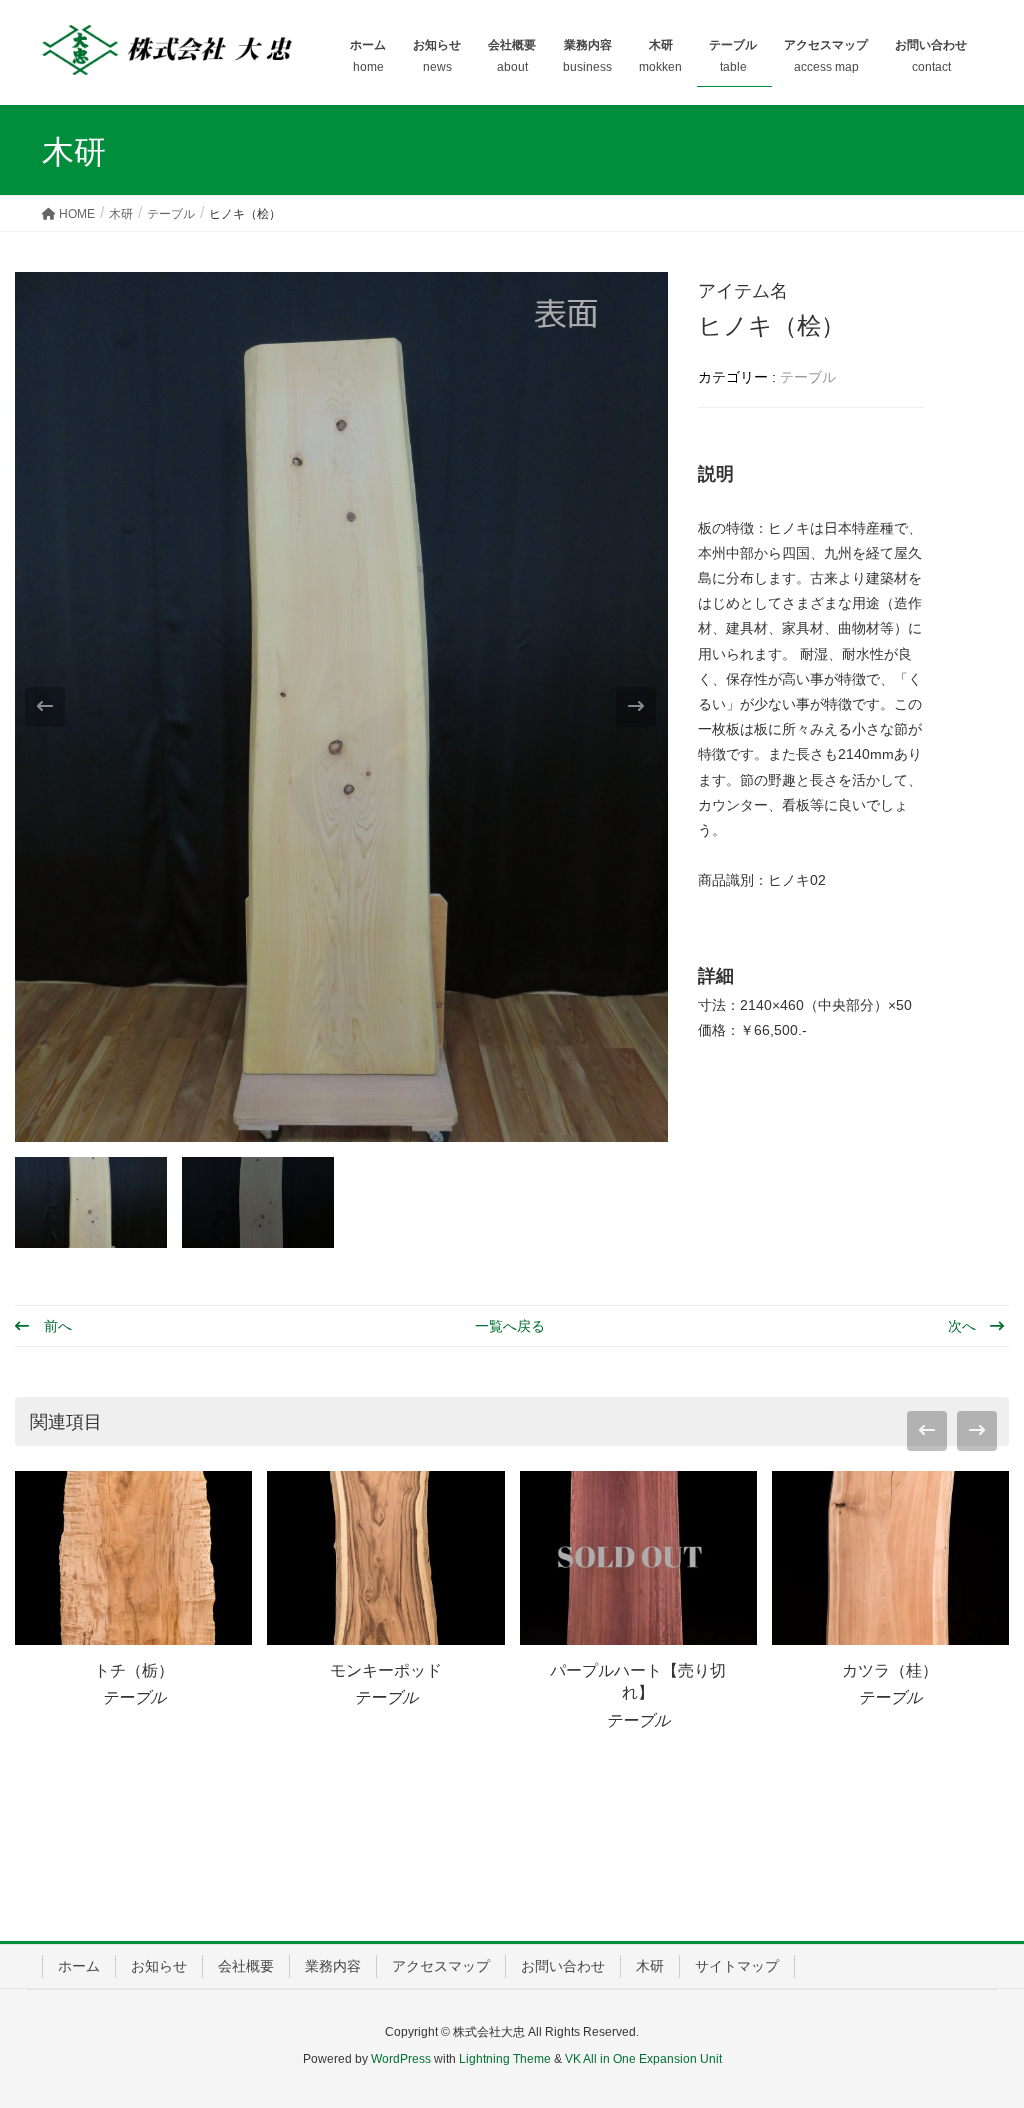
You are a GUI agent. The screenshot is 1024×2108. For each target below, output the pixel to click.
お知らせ (159, 1966)
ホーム (79, 1966)
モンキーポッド (386, 1670)
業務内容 (333, 1966)
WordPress (401, 2059)
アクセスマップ (441, 1966)
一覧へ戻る (510, 1326)
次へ (964, 1326)
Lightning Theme (505, 2059)
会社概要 (246, 1966)
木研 (650, 1966)
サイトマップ (737, 1966)
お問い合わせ (563, 1966)
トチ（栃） (134, 1670)
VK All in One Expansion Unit (643, 2059)
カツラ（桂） (890, 1670)
